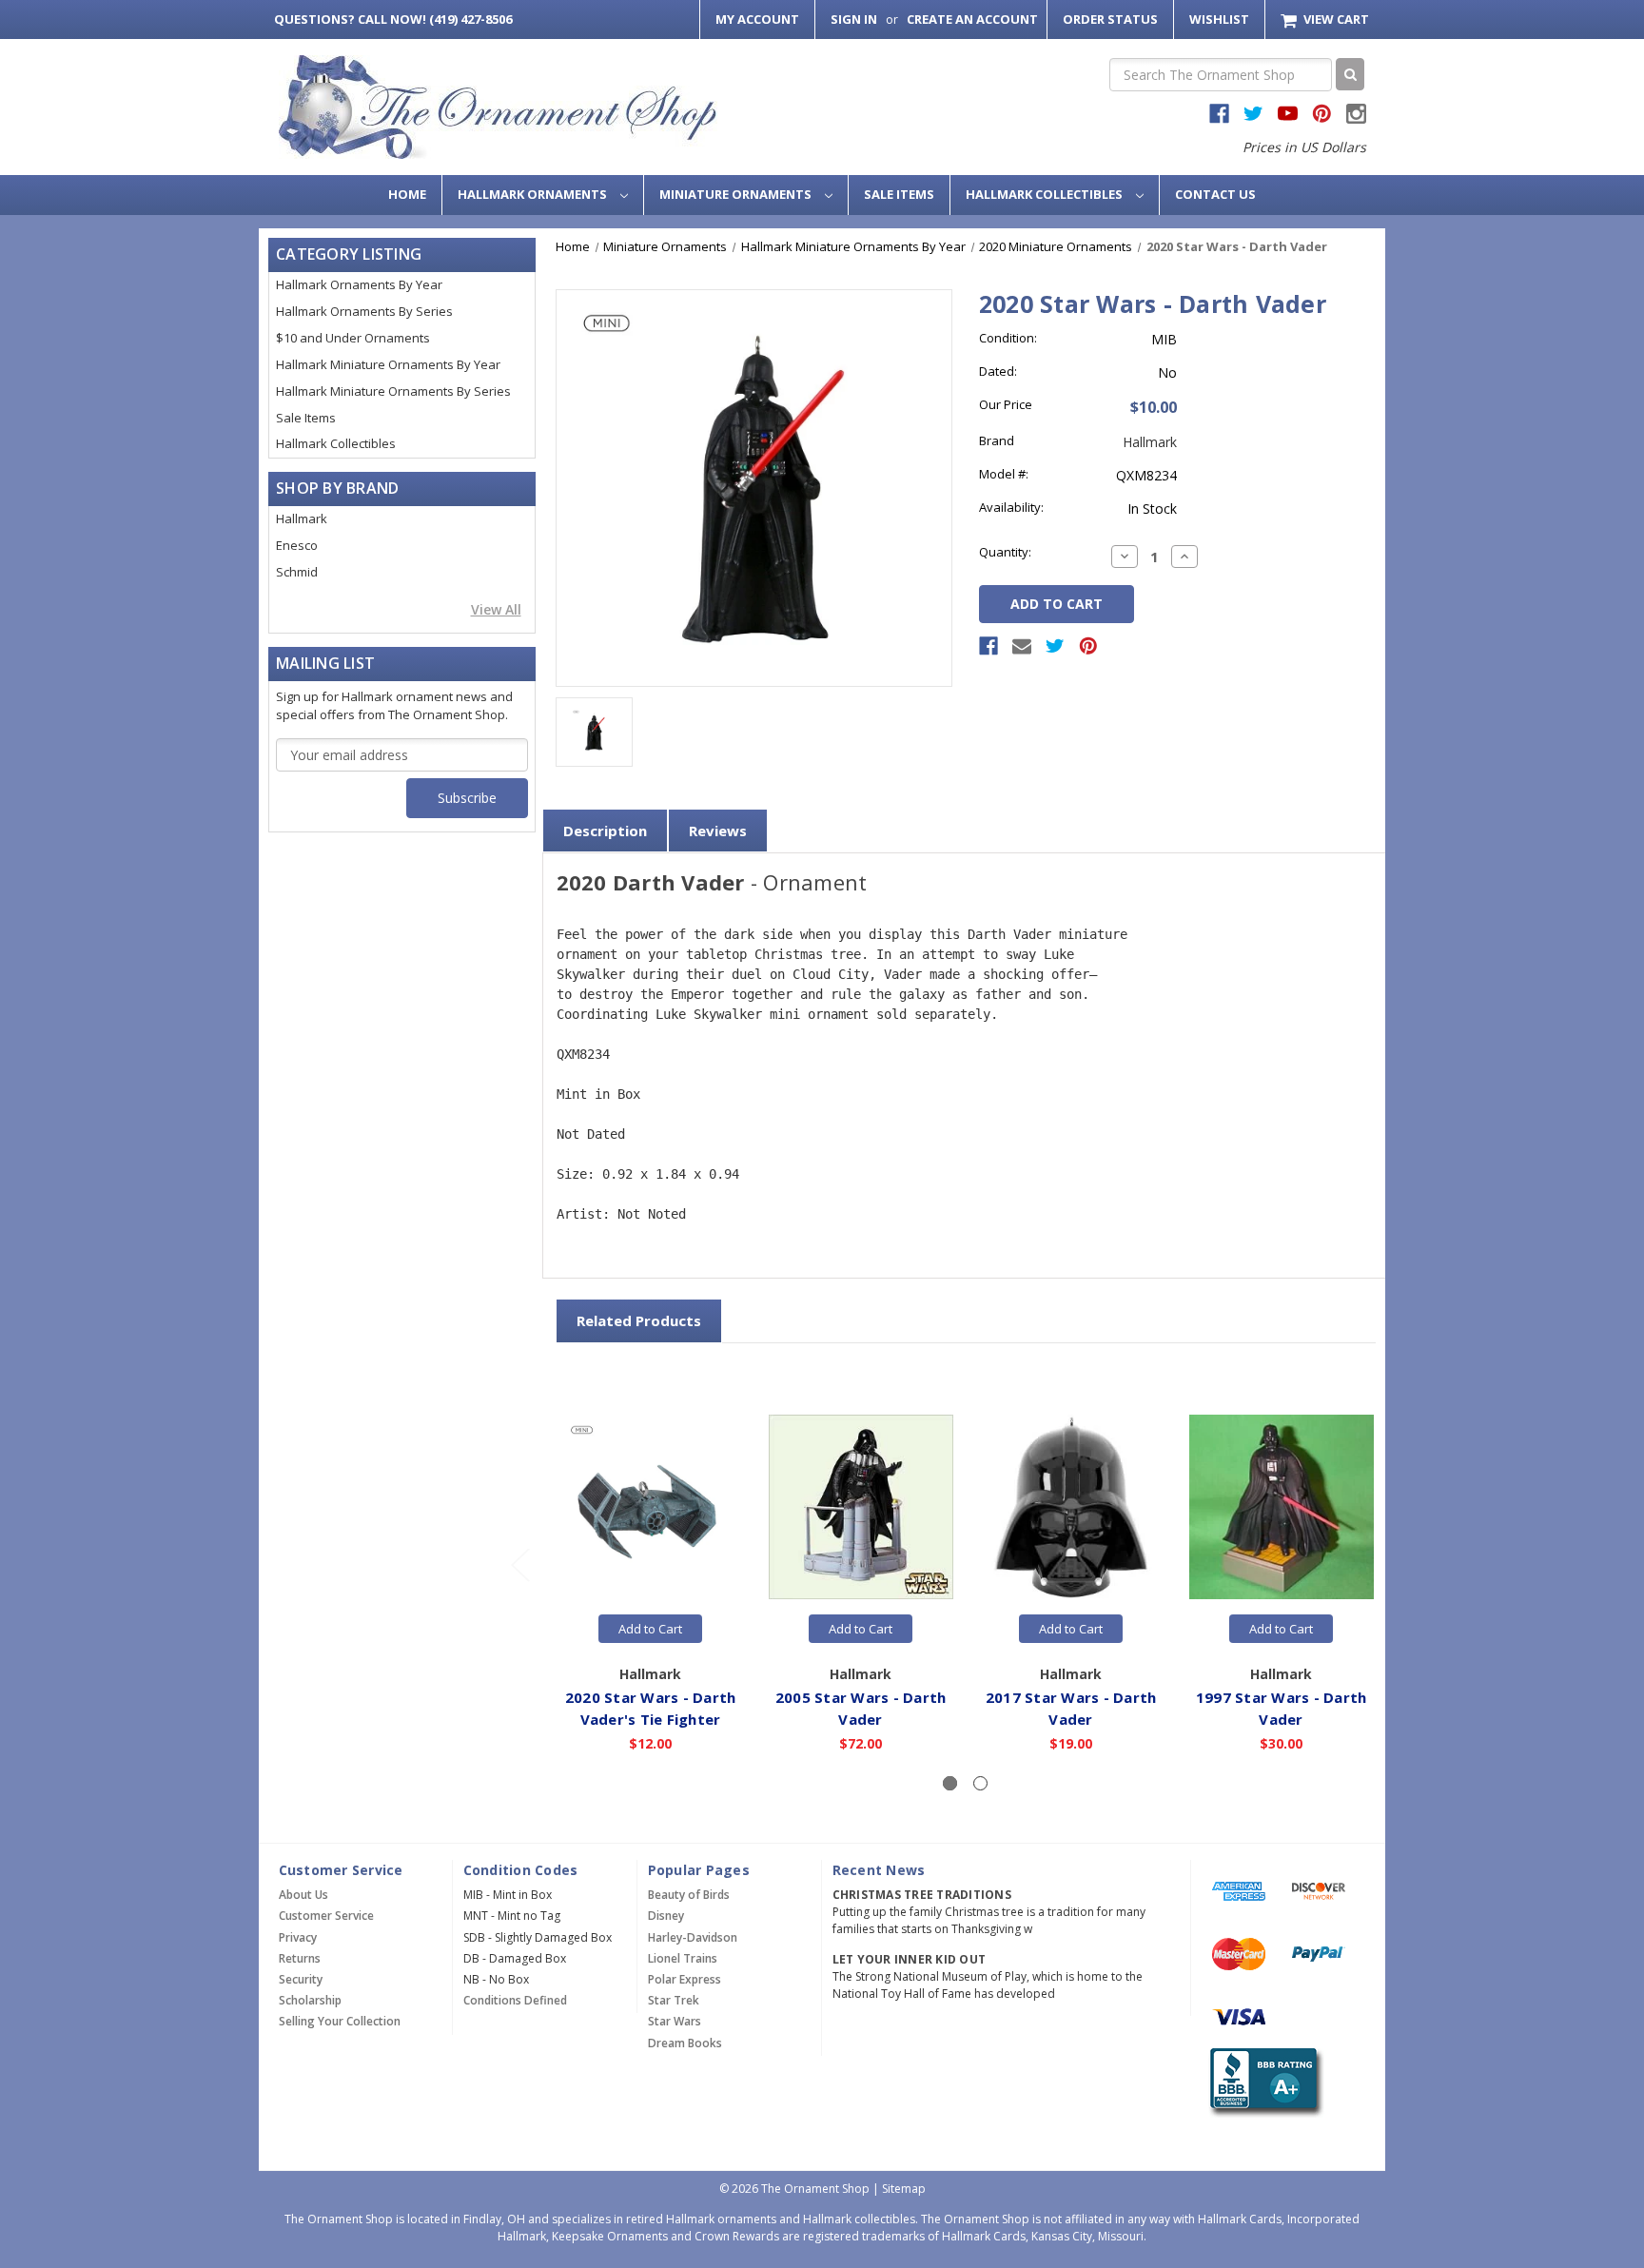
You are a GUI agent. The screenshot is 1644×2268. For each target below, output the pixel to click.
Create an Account (972, 19)
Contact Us (1215, 194)
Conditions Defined (515, 2000)
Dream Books (685, 2043)
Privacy (298, 1937)
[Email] (1022, 646)
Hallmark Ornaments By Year (359, 284)
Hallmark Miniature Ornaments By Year (388, 364)
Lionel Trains (683, 1958)
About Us (303, 1895)
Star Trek (674, 2000)
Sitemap (904, 2189)
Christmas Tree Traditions (922, 1895)
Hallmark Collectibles (1046, 194)
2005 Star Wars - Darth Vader (861, 1708)
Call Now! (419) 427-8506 (393, 19)
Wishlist (1219, 19)
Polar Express (685, 1979)
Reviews (718, 831)
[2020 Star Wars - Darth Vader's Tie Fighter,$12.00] (651, 1508)
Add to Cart (650, 1629)
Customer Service (326, 1916)
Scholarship (310, 2000)
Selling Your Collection (340, 2021)
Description (605, 831)
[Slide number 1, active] (950, 1783)
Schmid (297, 572)
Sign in (854, 19)
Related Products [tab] (639, 1320)
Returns (300, 1958)
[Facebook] (988, 646)
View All (496, 609)
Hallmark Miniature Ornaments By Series (393, 391)
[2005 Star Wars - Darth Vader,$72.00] (861, 1508)
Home (407, 194)
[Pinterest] (1088, 646)
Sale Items (899, 194)
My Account (757, 19)
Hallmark (302, 518)
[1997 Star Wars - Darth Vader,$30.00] (1282, 1508)
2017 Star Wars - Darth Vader (1071, 1708)
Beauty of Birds (689, 1895)
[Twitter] (1055, 646)
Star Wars (675, 2021)
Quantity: (1005, 552)
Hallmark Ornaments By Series (364, 311)
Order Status (1110, 19)
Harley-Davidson (693, 1937)
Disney (666, 1916)
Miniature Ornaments (737, 194)
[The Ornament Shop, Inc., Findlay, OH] (1263, 2083)
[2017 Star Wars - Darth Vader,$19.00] (1071, 1508)
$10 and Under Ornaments (353, 338)
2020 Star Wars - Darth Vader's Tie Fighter (651, 1708)
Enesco (297, 545)
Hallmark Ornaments (534, 194)
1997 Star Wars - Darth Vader (1282, 1708)
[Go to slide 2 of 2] (519, 1564)
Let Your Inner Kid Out (910, 1959)
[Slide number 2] (980, 1783)
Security (301, 1979)
